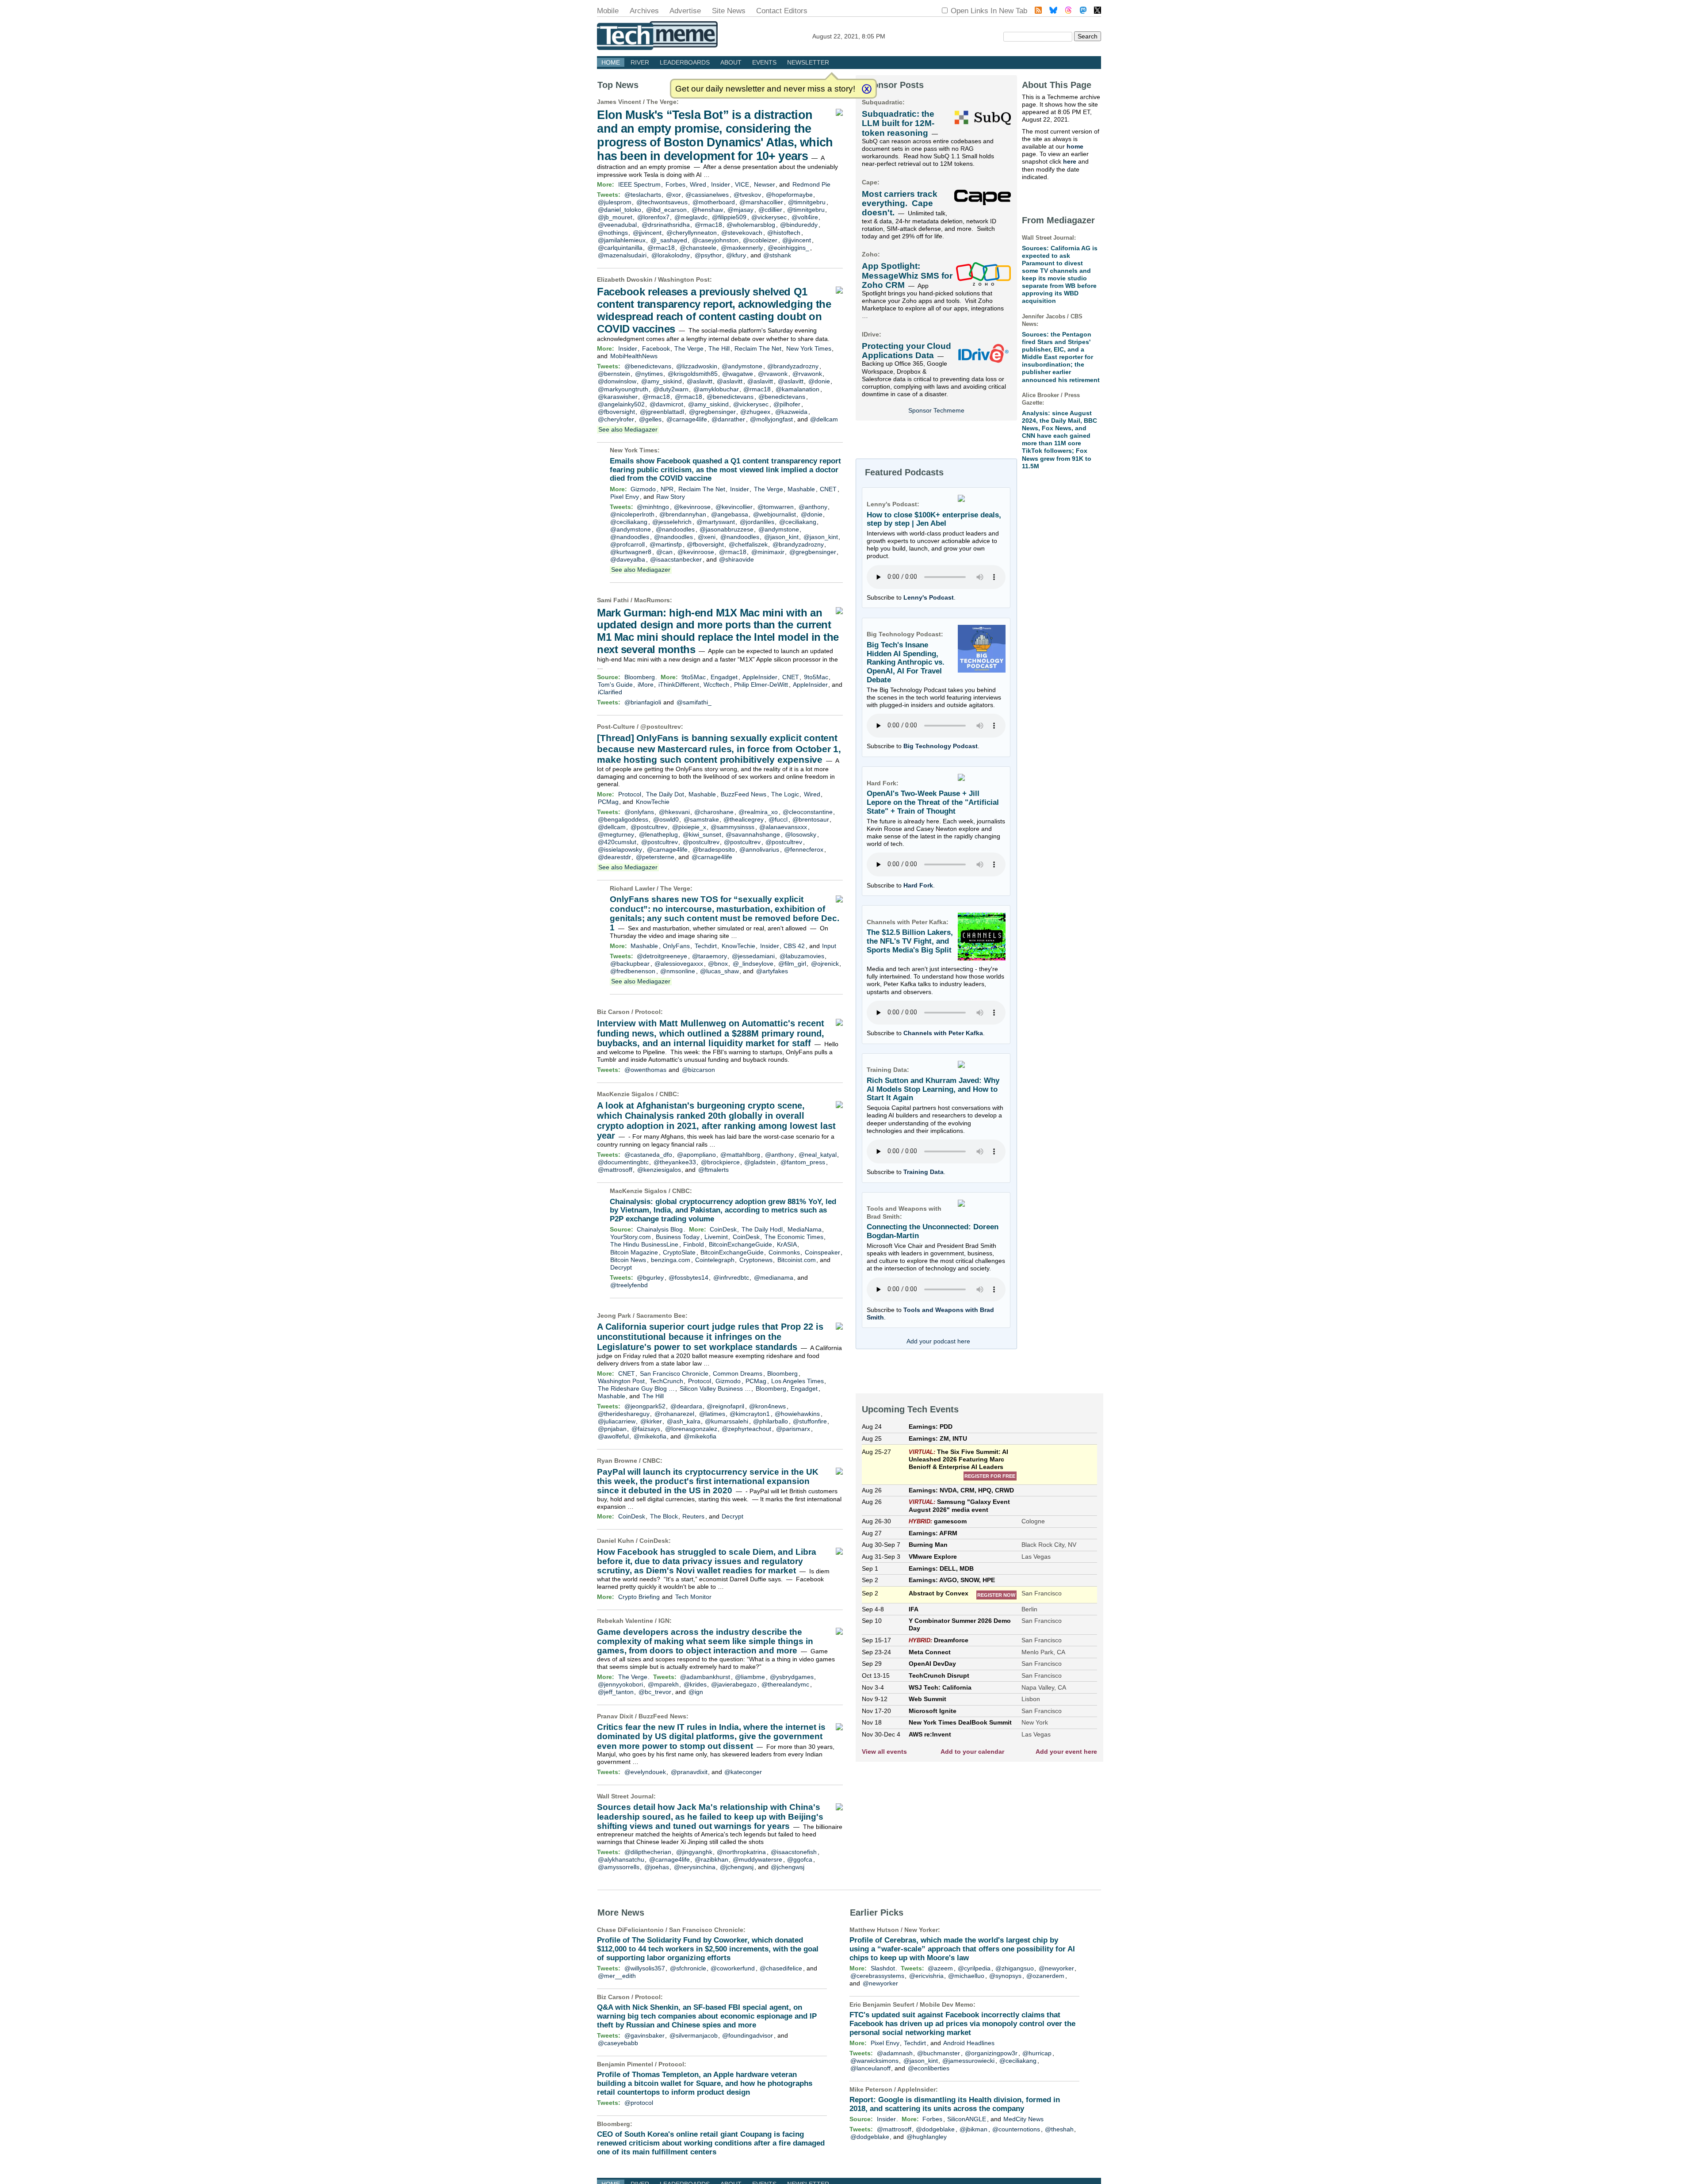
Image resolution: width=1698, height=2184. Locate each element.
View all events (884, 1752)
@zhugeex (755, 412)
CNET (828, 489)
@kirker (651, 1421)
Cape (870, 182)
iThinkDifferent (679, 685)
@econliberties (929, 2068)
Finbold (694, 1244)
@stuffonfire (810, 1421)
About (731, 62)
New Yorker (921, 1930)
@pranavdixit (689, 1772)
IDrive (870, 334)
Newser (765, 184)
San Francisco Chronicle (674, 1373)
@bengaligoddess (623, 819)
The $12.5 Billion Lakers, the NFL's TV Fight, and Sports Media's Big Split (910, 941)
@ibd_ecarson (666, 210)
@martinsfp (666, 544)
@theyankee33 (675, 1162)
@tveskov (747, 195)
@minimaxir (768, 552)
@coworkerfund (733, 1968)
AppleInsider (760, 677)
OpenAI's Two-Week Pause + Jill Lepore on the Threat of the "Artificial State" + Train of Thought (933, 802)
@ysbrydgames (792, 1677)
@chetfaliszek (748, 544)
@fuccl (778, 819)
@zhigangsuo (1015, 1968)
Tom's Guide (615, 685)
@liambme (750, 1677)
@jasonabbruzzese (727, 529)
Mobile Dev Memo (947, 2004)
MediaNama (805, 1229)
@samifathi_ (694, 702)
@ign (696, 1692)
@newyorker (1056, 1968)
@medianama (774, 1278)
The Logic (785, 794)
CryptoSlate (679, 1252)
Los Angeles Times (797, 1381)
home (1075, 146)
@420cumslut (617, 842)
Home (611, 62)
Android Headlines (969, 2043)
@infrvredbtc (731, 1278)
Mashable (801, 489)
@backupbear (630, 964)
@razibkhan (711, 1859)
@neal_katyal (818, 1155)
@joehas (657, 1867)
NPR (667, 489)
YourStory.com (631, 1237)
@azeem (940, 1968)
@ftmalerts (713, 1170)
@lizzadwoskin (697, 366)
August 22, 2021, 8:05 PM (849, 36)
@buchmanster (939, 2053)
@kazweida (791, 412)
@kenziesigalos (659, 1170)
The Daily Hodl (762, 1229)
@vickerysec (769, 217)
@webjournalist (774, 514)
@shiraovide (736, 559)
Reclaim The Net (758, 348)
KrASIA (787, 1244)
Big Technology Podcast (941, 746)
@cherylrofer (616, 419)
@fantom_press (803, 1162)
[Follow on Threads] (1068, 11)
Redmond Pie (811, 184)
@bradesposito (714, 849)
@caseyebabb (618, 2043)
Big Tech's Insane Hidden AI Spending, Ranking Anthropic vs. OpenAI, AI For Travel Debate (906, 662)
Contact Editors (782, 11)
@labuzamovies (802, 956)
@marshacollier (761, 202)
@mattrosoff (615, 1170)
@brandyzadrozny (793, 366)
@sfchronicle (688, 1968)
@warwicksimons (874, 2061)
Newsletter (808, 62)
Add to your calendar (972, 1752)
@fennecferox (804, 849)
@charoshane (714, 812)
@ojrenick (825, 964)
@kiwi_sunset (702, 834)
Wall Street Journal (625, 1796)
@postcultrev (661, 727)
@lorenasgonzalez (691, 1429)
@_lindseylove (753, 964)
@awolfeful (613, 1436)
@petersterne (655, 857)
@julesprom (615, 202)
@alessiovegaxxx (679, 964)
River (640, 62)
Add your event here (1066, 1752)
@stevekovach (742, 233)
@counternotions (1016, 2129)
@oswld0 (666, 819)
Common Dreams (738, 1373)
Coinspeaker (822, 1252)
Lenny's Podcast (929, 597)
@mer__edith (617, 1976)
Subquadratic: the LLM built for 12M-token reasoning (898, 123)
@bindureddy (799, 225)
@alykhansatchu (621, 1859)
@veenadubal (617, 225)
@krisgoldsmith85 (693, 374)
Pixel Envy (625, 497)
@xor (673, 195)
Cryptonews (756, 1260)
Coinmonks (784, 1252)
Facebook (656, 348)
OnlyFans (676, 946)
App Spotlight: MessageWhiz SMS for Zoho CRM (907, 275)
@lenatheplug (658, 834)
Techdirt (706, 946)
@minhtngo (653, 507)
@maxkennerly (742, 248)
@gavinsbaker (644, 2035)
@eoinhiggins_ (788, 248)
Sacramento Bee (661, 1316)
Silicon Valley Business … (715, 1388)
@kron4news (767, 1406)
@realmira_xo (758, 812)
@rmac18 (708, 225)
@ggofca (800, 1859)
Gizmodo (643, 489)
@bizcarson (698, 1070)
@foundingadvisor (748, 2035)
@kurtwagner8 (631, 552)
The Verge (662, 102)
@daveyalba (628, 559)
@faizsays (646, 1429)
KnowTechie (653, 802)
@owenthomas (645, 1070)
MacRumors (652, 600)
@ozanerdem (1045, 1976)
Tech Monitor (693, 1597)
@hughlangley (927, 2137)
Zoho (870, 254)
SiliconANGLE (967, 2119)
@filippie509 (729, 217)
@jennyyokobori (620, 1684)
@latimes (712, 1414)
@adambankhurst (705, 1677)
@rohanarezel (674, 1414)
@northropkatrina (741, 1852)
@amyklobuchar (716, 389)
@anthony (813, 507)
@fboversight (616, 412)
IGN (664, 1621)
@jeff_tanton (616, 1692)
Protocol (630, 794)
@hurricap (1037, 2053)
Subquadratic (882, 102)
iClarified (610, 692)
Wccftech (716, 685)
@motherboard (714, 202)
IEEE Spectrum (639, 184)
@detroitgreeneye (662, 956)
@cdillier (770, 210)
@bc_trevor (655, 1692)
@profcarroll (627, 544)
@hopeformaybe (789, 195)
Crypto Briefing (639, 1597)
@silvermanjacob (694, 2035)
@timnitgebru (807, 202)
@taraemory (709, 956)
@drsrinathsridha (666, 225)
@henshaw (707, 210)
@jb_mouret (615, 217)
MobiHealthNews (634, 356)
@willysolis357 (645, 1968)
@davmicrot (666, 404)
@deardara (686, 1406)
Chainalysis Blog (660, 1229)
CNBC (668, 1094)
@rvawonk (773, 374)
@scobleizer (760, 240)
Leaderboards (685, 62)
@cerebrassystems (877, 1976)
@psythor (708, 255)
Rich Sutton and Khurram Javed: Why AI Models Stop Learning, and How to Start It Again (933, 1089)
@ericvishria (926, 1976)
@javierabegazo (734, 1684)
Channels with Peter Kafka (943, 1033)
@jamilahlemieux (622, 240)
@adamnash (895, 2053)
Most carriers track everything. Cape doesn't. (900, 203)
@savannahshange (753, 834)
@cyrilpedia (974, 1968)
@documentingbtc (623, 1162)
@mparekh (663, 1684)
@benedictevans (648, 366)
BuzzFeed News (744, 794)
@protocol (639, 2103)
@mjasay (740, 210)
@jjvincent (647, 233)
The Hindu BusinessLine (644, 1244)
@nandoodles (675, 529)
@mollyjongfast (771, 419)
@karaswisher (618, 397)
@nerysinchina (695, 1867)
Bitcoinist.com (797, 1260)
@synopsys (1005, 1976)
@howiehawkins (797, 1414)
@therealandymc (785, 1684)
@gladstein (760, 1162)
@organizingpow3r (991, 2053)
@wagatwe (738, 374)
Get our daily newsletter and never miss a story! (765, 89)
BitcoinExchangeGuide (740, 1244)
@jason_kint (781, 537)
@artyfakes (772, 971)
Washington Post (684, 279)
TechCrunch (666, 1381)
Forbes (675, 184)
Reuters (693, 1516)
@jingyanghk (694, 1852)
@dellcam (824, 419)
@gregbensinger (712, 412)
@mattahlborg (740, 1155)
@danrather (728, 419)
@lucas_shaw (719, 971)
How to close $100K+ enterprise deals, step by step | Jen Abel (934, 519)
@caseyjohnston (715, 240)
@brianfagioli (643, 702)
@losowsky (801, 834)
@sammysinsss (732, 827)
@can (664, 552)
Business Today (678, 1237)
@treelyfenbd (629, 1285)
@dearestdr (614, 857)
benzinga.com (671, 1260)
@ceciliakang (629, 522)
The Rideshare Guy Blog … (636, 1388)
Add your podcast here (938, 1341)
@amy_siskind (662, 381)
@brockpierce (720, 1162)
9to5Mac (694, 677)
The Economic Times (794, 1237)
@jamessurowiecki (968, 2061)
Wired (698, 184)
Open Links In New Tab (989, 11)
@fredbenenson (633, 971)
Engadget (724, 677)
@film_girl (792, 964)
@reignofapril (725, 1406)
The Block (664, 1516)
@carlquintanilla (620, 248)
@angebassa (730, 514)
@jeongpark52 (645, 1406)
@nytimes (649, 374)
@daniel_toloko (620, 210)
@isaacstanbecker (676, 559)
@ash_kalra (684, 1421)
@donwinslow (617, 381)
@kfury (736, 255)
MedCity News (1023, 2119)
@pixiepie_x (689, 827)
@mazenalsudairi (622, 255)
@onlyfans (639, 812)
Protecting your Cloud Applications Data (906, 351)
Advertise (685, 11)
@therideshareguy (624, 1414)
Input (829, 946)
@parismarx (793, 1429)
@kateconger (743, 1772)
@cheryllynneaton (692, 233)
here (1070, 161)
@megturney (616, 834)
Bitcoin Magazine (634, 1252)
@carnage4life (687, 419)
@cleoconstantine (808, 812)
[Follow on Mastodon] (1083, 11)
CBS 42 (794, 946)
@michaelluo (966, 1976)
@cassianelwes (707, 195)
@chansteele (698, 248)
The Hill (719, 348)
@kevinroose (692, 507)
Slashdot (883, 1968)
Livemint (716, 1237)
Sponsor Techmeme (936, 410)
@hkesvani (674, 812)
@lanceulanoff (870, 2068)
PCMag (608, 802)
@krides (695, 1684)
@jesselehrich (672, 522)
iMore (646, 685)
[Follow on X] (1098, 11)
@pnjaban (612, 1429)
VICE (742, 184)
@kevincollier (734, 507)
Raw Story (671, 497)
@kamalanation (797, 389)
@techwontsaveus (662, 202)
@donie (819, 381)
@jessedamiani (753, 956)
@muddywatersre (757, 1859)
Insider (721, 184)
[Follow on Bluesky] (1053, 11)
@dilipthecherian (648, 1852)
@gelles (650, 419)
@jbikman (973, 2129)
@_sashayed (669, 240)
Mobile (608, 11)
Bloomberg (640, 677)
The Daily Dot (665, 794)
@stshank (777, 255)
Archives (644, 11)
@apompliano (696, 1155)
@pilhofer (787, 404)
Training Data (924, 1172)
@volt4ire (805, 217)
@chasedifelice (781, 1968)
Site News (729, 11)
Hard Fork (918, 885)
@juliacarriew (617, 1421)
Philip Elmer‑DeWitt (761, 685)
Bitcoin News (628, 1260)
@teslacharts (643, 195)
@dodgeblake (935, 2129)
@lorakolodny (671, 255)
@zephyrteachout (746, 1429)
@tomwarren (776, 507)
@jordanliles (757, 522)
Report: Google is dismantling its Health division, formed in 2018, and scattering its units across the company (955, 2104)
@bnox (718, 964)
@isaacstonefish (794, 1852)
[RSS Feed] (1038, 11)
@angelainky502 (621, 404)
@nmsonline (678, 971)
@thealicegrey (744, 819)
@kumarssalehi (727, 1421)
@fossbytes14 (688, 1278)
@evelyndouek (645, 1772)
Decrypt (621, 1267)
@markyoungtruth (623, 389)
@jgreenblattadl (662, 412)
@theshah (1059, 2129)
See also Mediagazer (628, 429)
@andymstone (742, 366)
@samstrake (701, 819)
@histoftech (784, 233)
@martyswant (716, 522)
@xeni (707, 537)
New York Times (809, 348)
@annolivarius (759, 849)
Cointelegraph (715, 1260)
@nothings (613, 233)
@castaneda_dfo (648, 1155)
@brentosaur (811, 819)
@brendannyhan (683, 514)
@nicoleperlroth (632, 514)
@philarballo (771, 1421)
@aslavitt (700, 381)
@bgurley (650, 1278)
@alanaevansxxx (783, 827)
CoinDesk (723, 1229)
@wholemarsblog (751, 225)
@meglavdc (691, 217)
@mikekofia (650, 1436)
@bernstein (614, 374)
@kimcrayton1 (750, 1414)
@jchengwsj (737, 1867)
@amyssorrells (619, 1867)
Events (764, 62)
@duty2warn (671, 389)
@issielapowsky (620, 849)
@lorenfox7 (653, 217)
